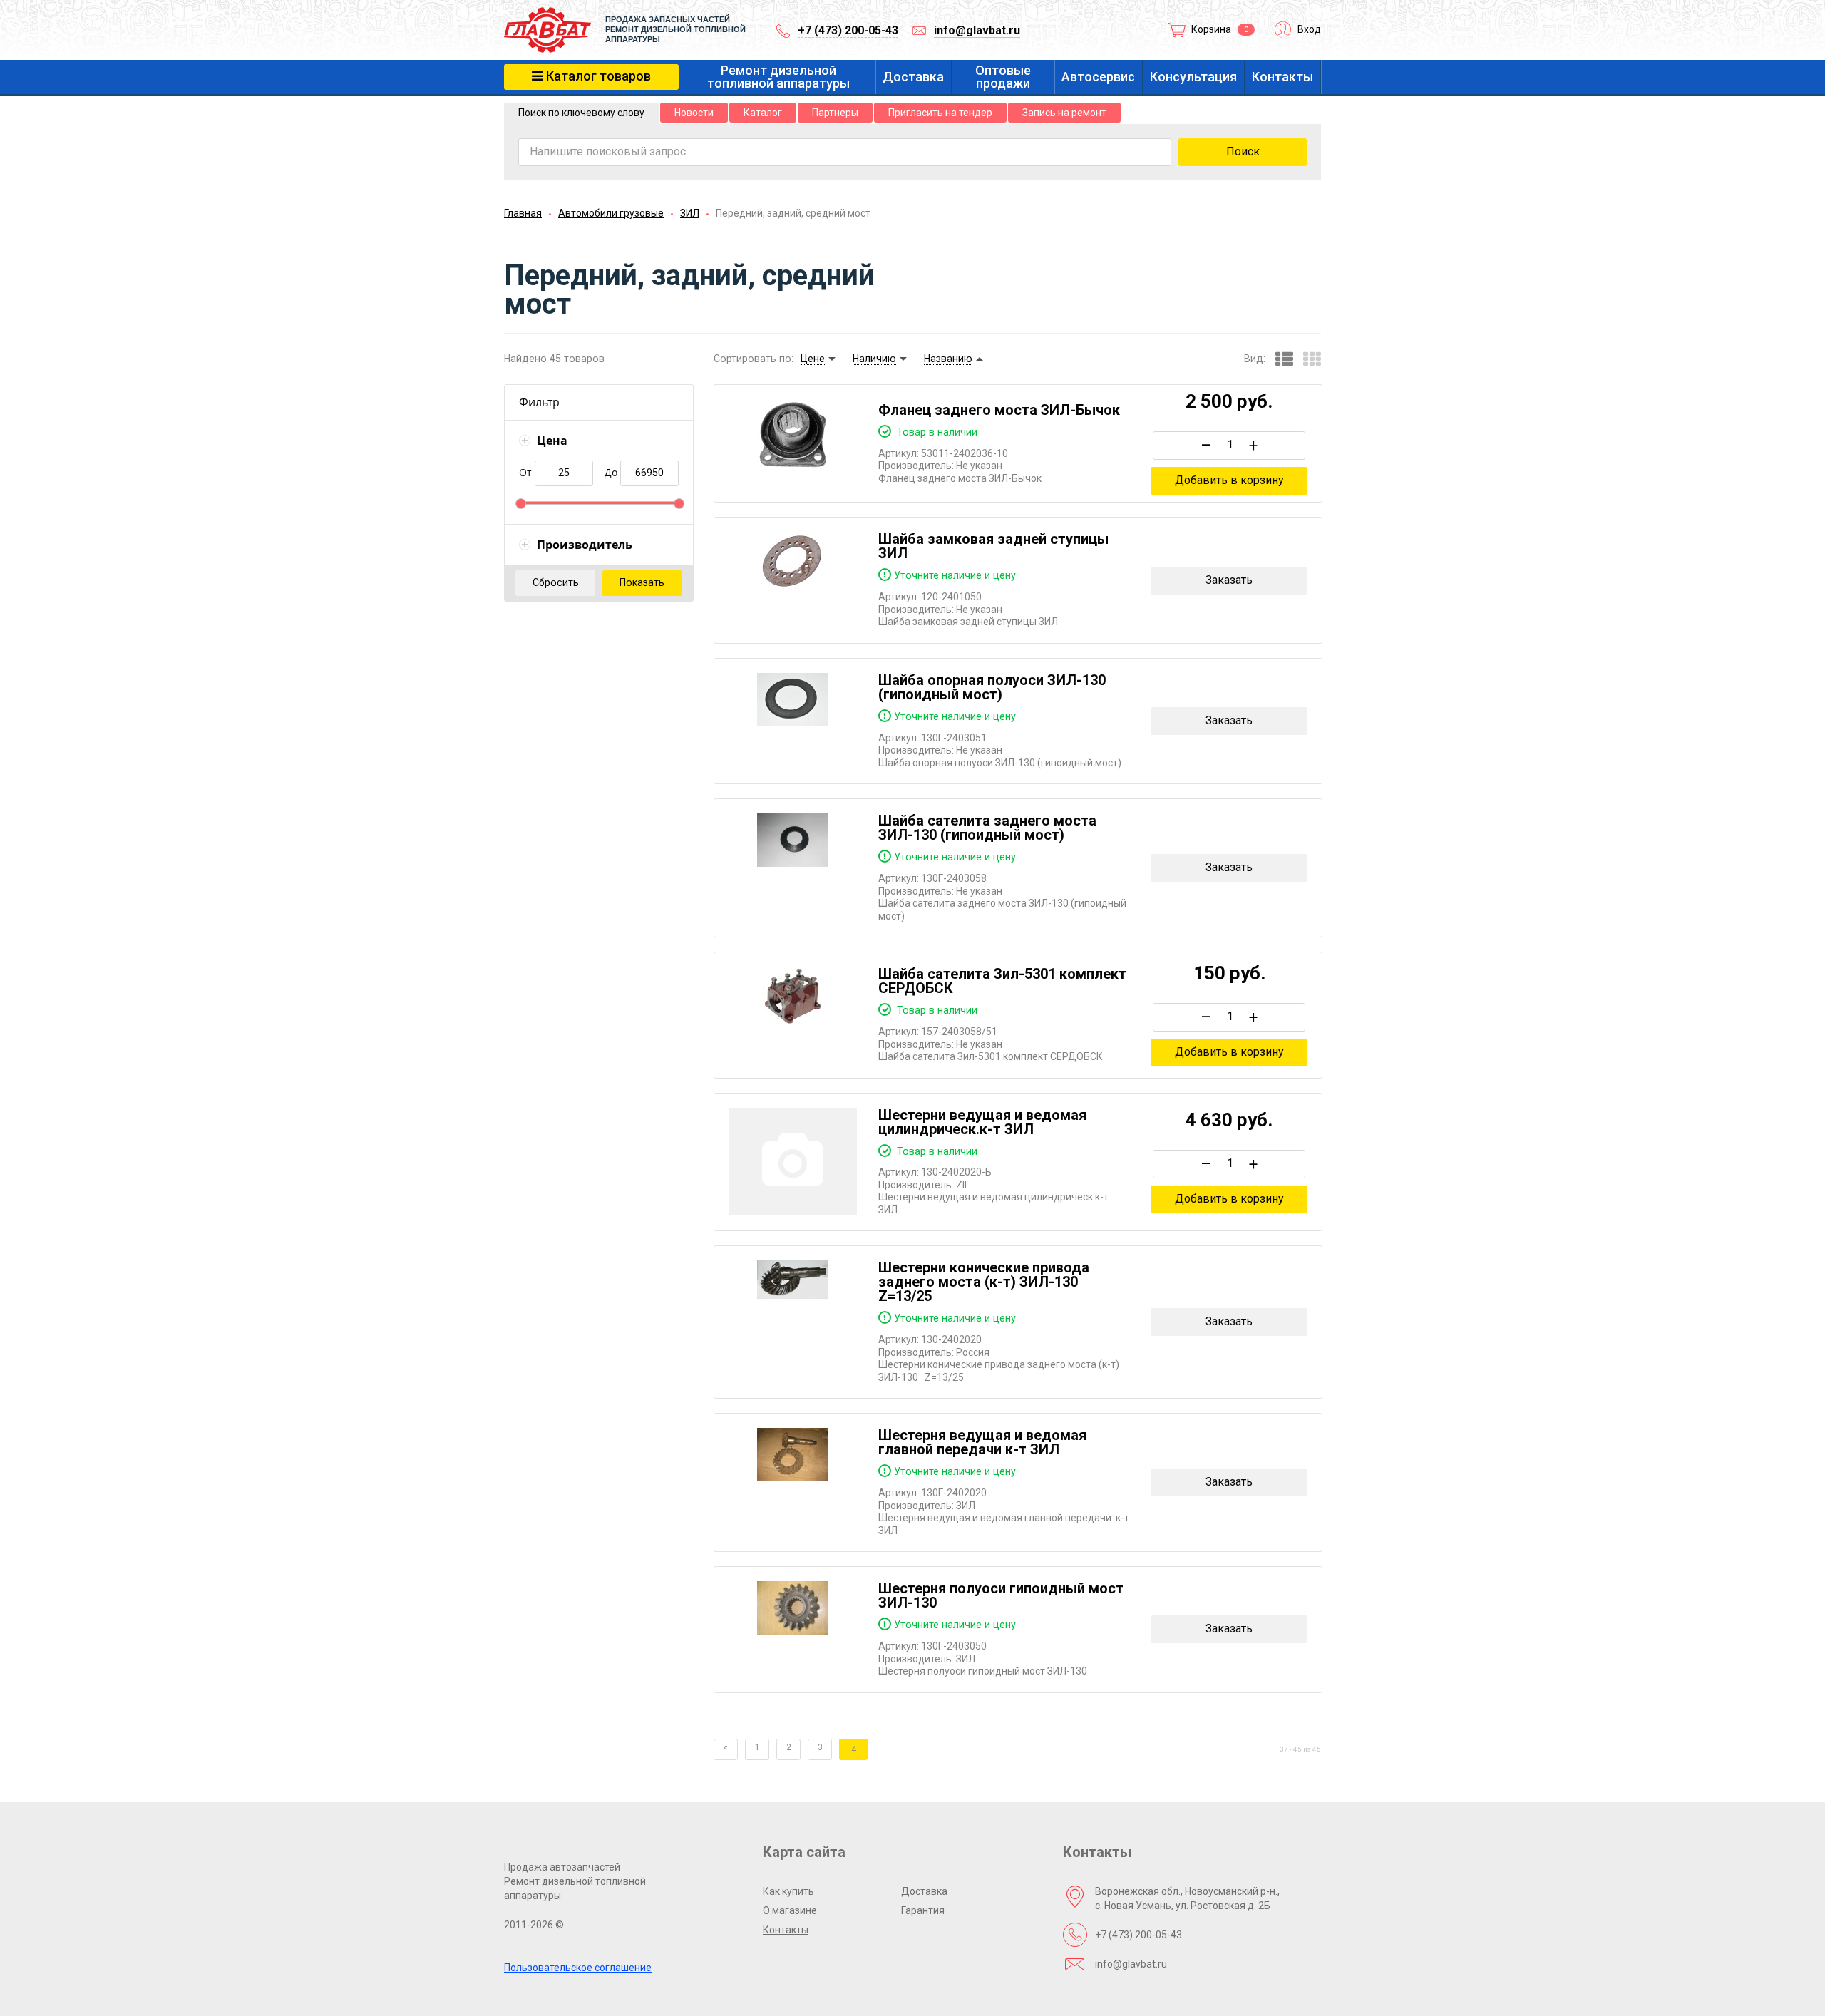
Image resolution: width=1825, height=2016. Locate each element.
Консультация (1193, 77)
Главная (523, 213)
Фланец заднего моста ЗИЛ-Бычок (999, 410)
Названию (948, 359)
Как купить (788, 1891)
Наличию (874, 359)
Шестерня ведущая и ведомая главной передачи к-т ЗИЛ (982, 1442)
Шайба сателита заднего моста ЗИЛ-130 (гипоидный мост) (987, 828)
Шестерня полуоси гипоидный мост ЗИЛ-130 (1001, 1595)
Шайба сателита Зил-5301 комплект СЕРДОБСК (1002, 981)
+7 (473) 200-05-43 (848, 30)
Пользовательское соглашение (578, 1968)
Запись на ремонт (1064, 113)
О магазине (790, 1910)
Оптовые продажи (1003, 77)
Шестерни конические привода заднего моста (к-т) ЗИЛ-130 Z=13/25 (984, 1282)
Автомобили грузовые (611, 213)
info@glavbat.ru (977, 30)
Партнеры (835, 113)
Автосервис (1098, 77)
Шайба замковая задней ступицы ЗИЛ (993, 546)
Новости (694, 113)
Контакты (1282, 77)
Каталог (763, 113)
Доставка (913, 77)
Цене (813, 359)
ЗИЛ (690, 213)
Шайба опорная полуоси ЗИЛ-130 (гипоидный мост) (992, 687)
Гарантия (923, 1910)
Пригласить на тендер (940, 113)
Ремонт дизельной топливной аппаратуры (778, 77)
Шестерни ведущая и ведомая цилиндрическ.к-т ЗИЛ (982, 1122)
